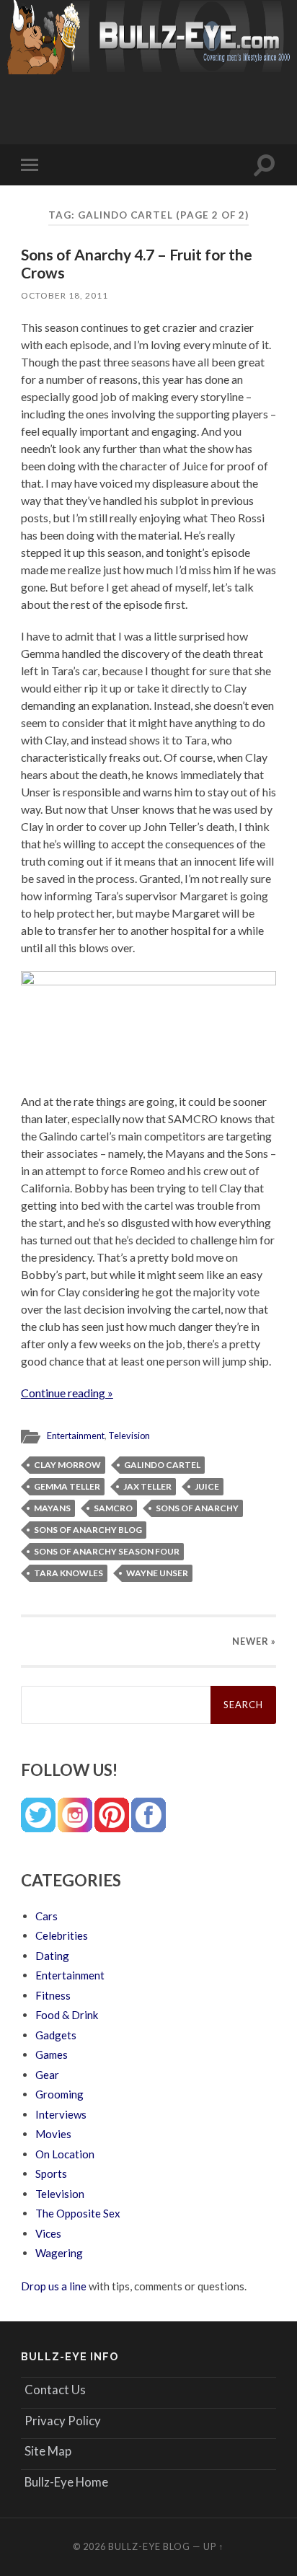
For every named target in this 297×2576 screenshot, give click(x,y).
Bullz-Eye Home (66, 2482)
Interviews (61, 2114)
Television (129, 1436)
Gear (47, 2075)
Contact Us (55, 2390)
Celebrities (62, 1935)
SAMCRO (113, 1508)
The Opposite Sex (78, 2213)
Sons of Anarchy (197, 1508)
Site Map (48, 2451)
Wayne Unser (157, 1573)
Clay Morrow (67, 1465)
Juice (207, 1486)
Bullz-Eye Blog (149, 2546)
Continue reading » (67, 1393)
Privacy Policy (63, 2421)
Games (52, 2054)
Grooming (59, 2094)
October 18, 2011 (65, 295)
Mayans (52, 1508)
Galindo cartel (162, 1465)
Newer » (254, 1641)
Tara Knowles (68, 1573)
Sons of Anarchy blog (88, 1530)
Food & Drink (67, 2015)
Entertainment (76, 1436)
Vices (48, 2233)
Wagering (59, 2253)
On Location (65, 2154)
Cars (46, 1916)
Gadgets (56, 2035)
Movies (53, 2134)
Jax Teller (147, 1486)
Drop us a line (54, 2286)
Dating (52, 1956)
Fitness (53, 1995)
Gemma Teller (67, 1486)
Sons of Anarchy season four (107, 1551)
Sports (51, 2173)
